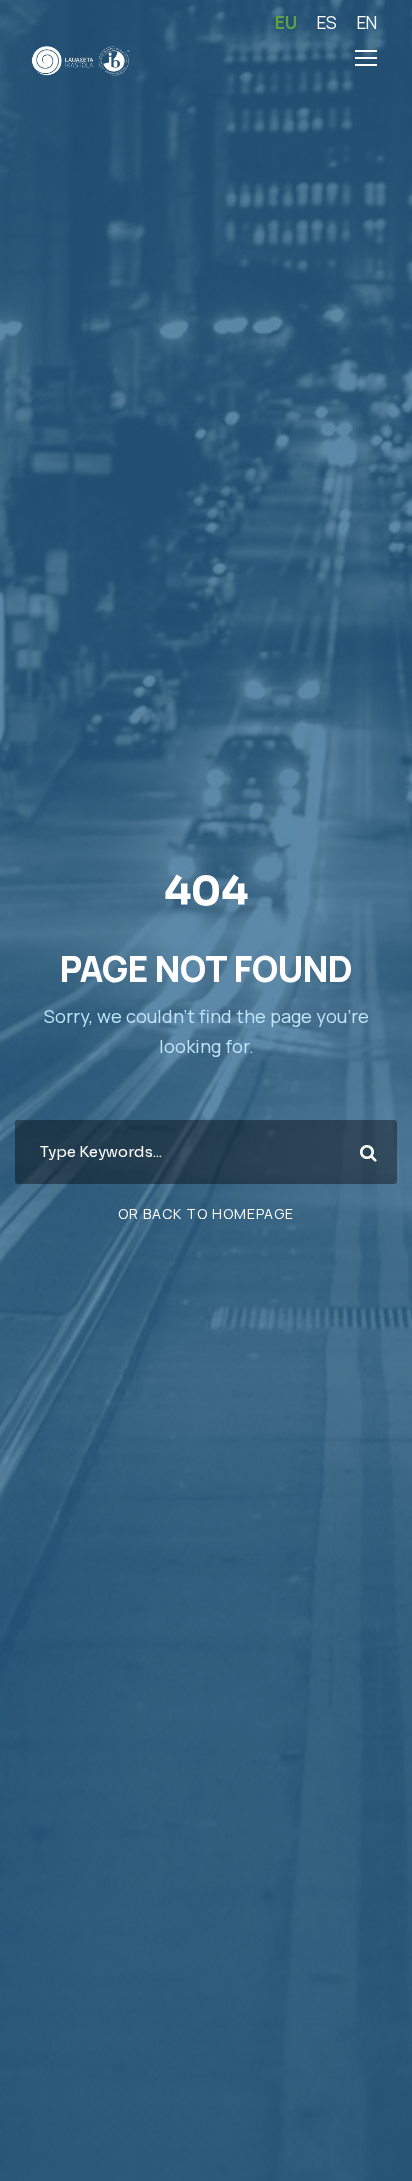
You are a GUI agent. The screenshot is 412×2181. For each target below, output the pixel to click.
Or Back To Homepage (206, 1213)
